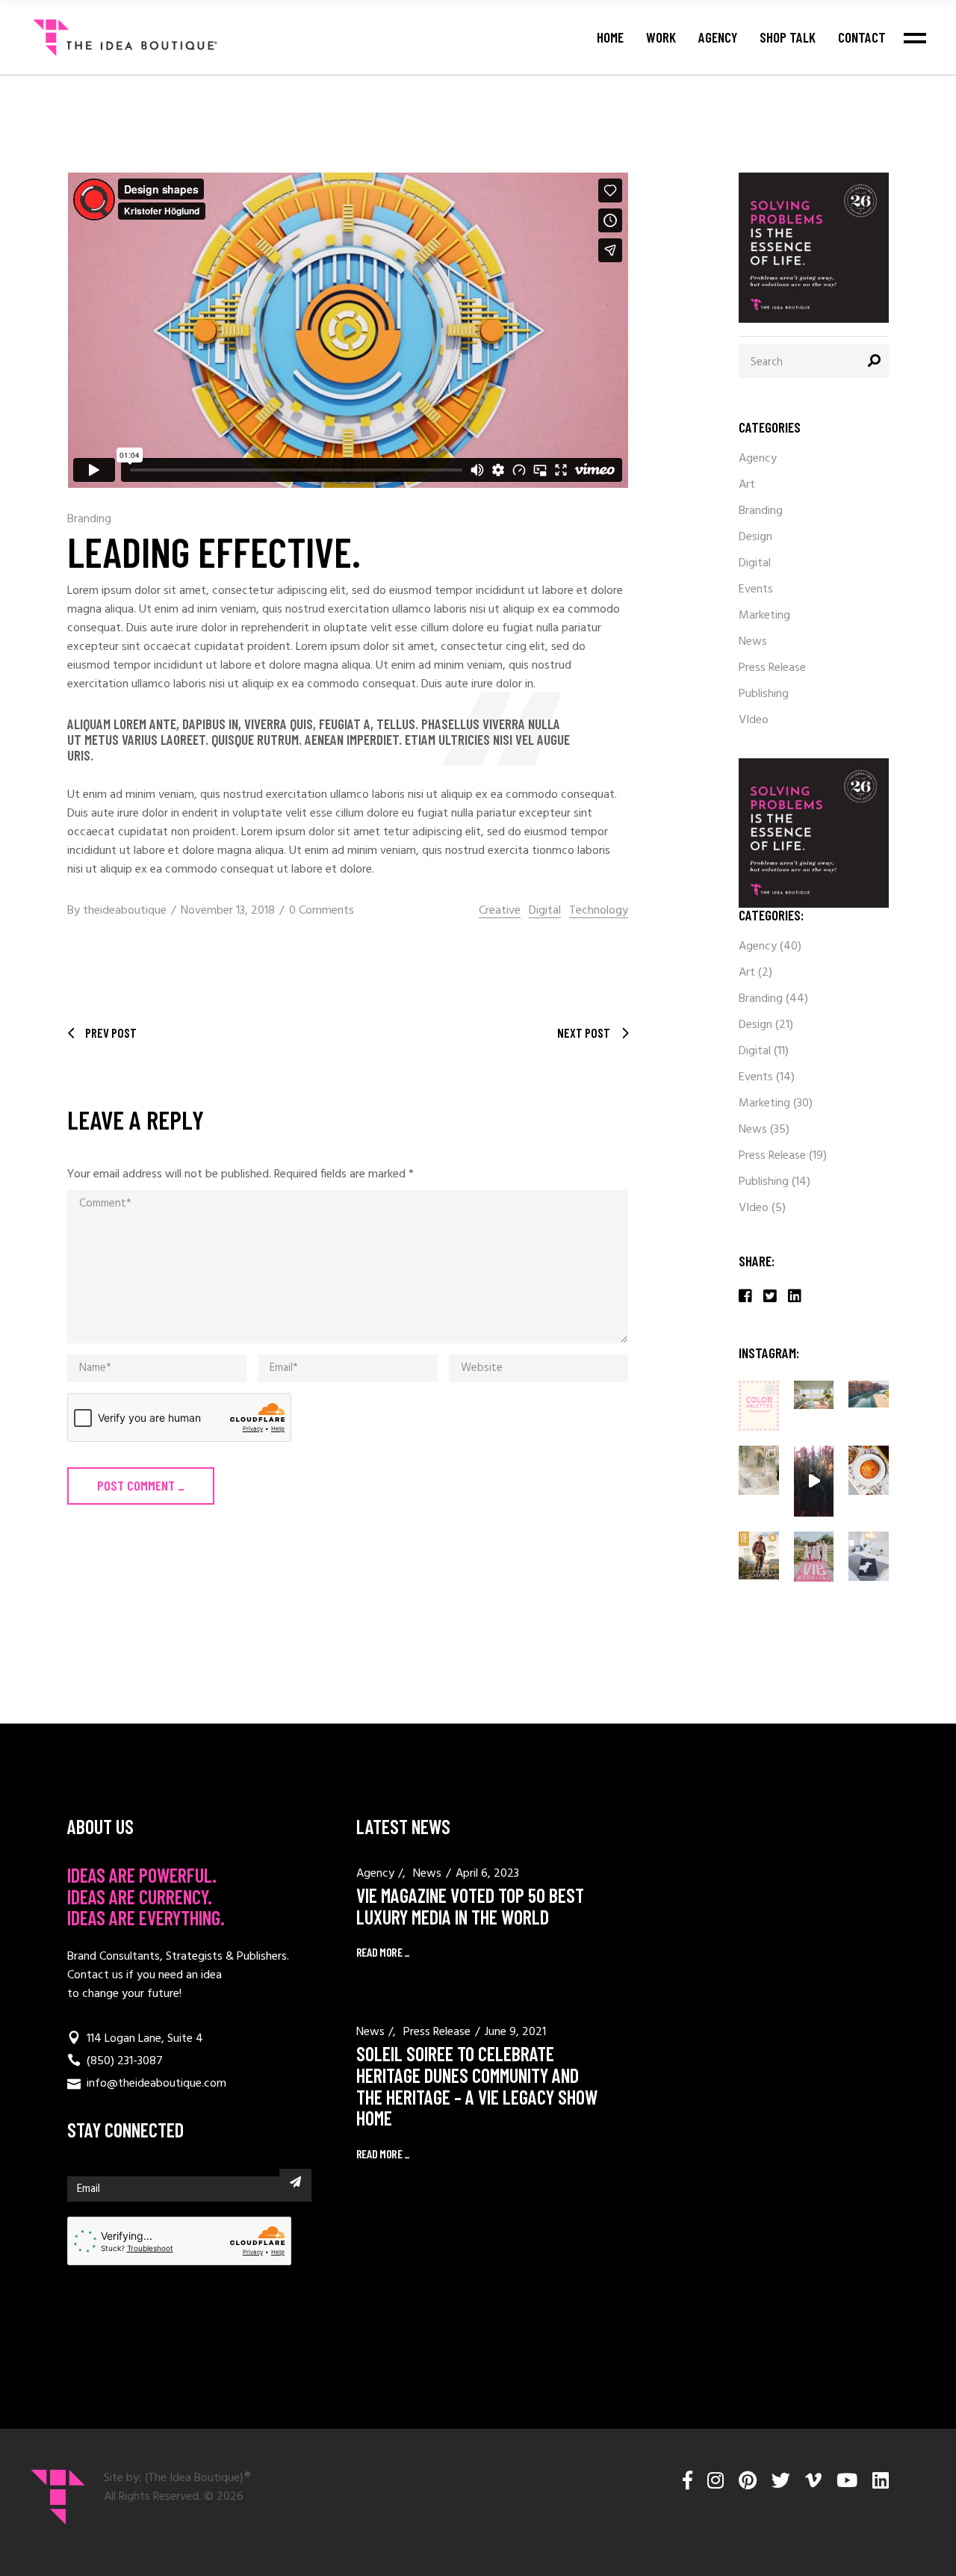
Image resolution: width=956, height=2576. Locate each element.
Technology (599, 911)
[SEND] (295, 2182)
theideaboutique (125, 911)
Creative (500, 911)
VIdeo (754, 720)
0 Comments (322, 911)
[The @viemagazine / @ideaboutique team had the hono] (814, 1481)
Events (756, 589)
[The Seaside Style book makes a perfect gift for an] (869, 1556)
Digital (545, 911)
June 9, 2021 (515, 2032)
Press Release (772, 668)
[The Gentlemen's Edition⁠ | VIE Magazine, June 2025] (759, 1555)
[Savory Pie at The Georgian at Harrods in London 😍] (869, 1470)
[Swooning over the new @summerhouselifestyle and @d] (759, 1470)
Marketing (764, 616)
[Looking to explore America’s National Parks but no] (869, 1394)
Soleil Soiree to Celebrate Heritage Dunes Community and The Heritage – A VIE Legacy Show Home (477, 2086)
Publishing (764, 694)
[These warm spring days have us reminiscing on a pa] (814, 1557)
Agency (758, 459)
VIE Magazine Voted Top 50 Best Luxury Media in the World (470, 1906)
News (753, 642)
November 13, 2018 (228, 911)
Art (747, 485)
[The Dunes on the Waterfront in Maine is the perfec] (814, 1395)
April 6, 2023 (487, 1874)
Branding (89, 519)
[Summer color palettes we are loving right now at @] (759, 1406)
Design (755, 537)
